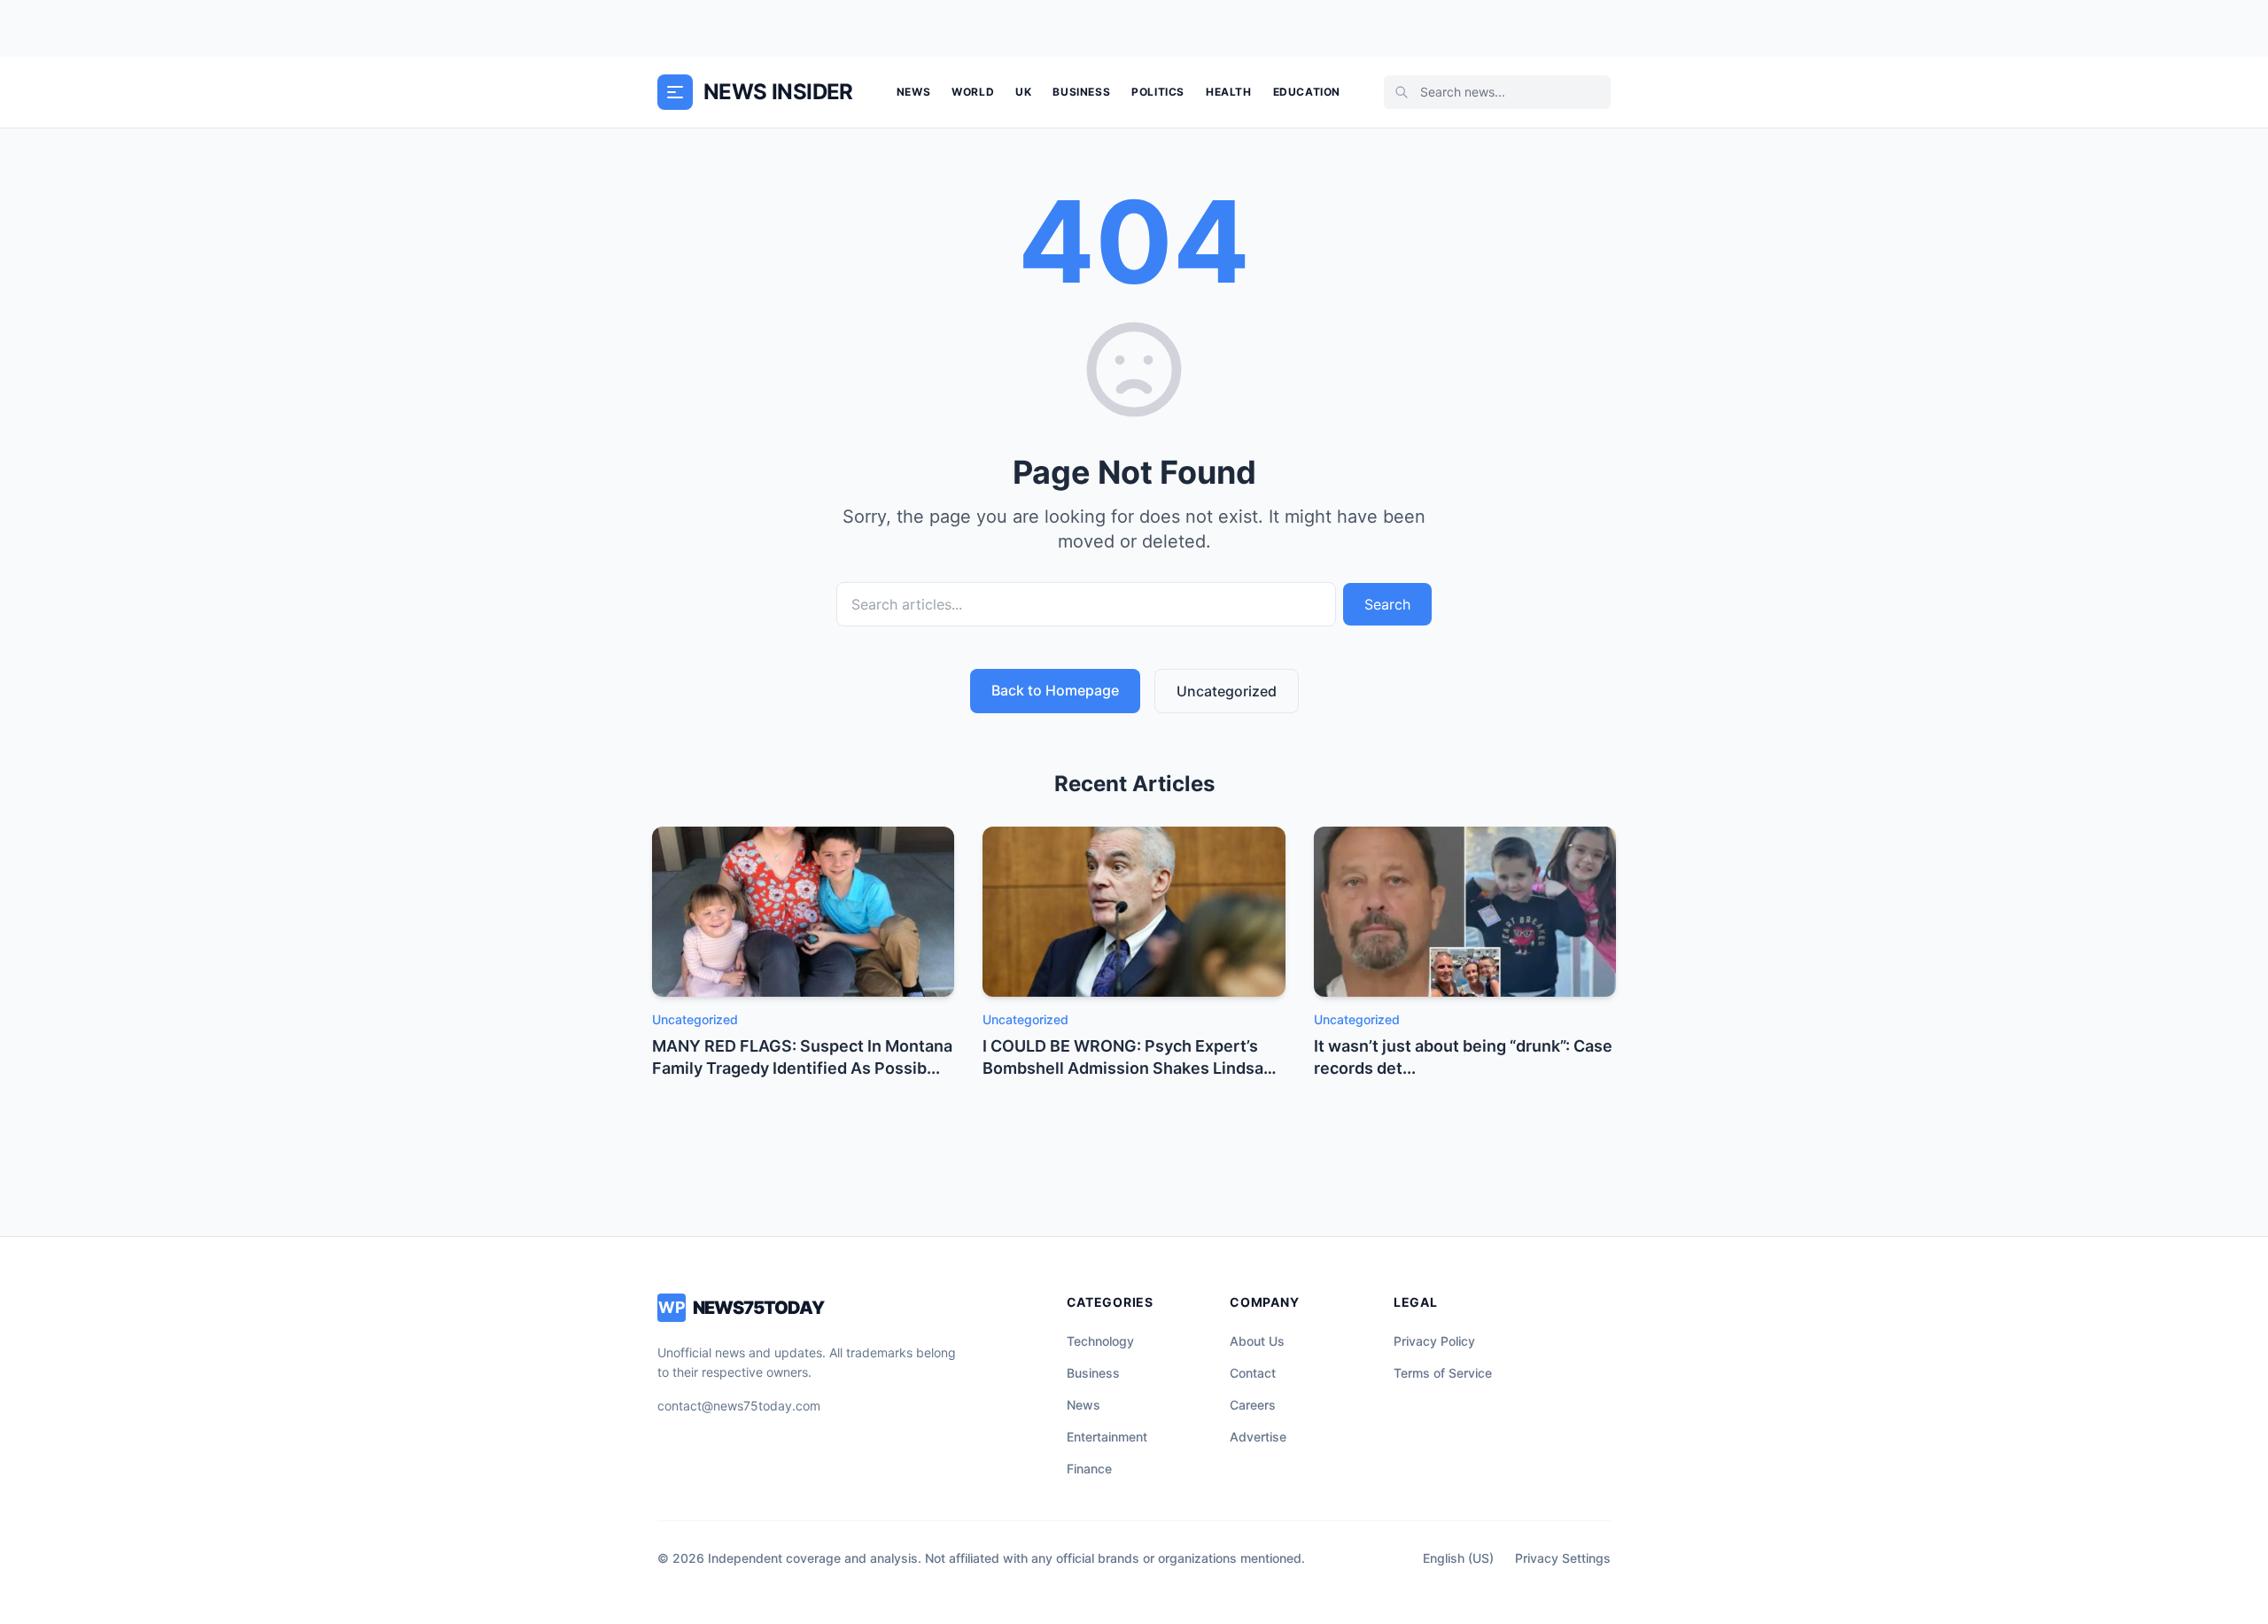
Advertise (1258, 1437)
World (973, 92)
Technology (1100, 1341)
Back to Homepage (1055, 690)
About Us (1257, 1341)
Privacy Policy (1434, 1341)
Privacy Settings (1563, 1558)
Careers (1253, 1405)
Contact (1253, 1373)
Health (1229, 92)
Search (1387, 604)
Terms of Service (1443, 1373)
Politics (1158, 92)
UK (1023, 92)
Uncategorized (1227, 691)
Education (1307, 92)
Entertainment (1107, 1437)
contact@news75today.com (739, 1406)
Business (1081, 92)
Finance (1089, 1469)
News (913, 92)
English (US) (1458, 1558)
